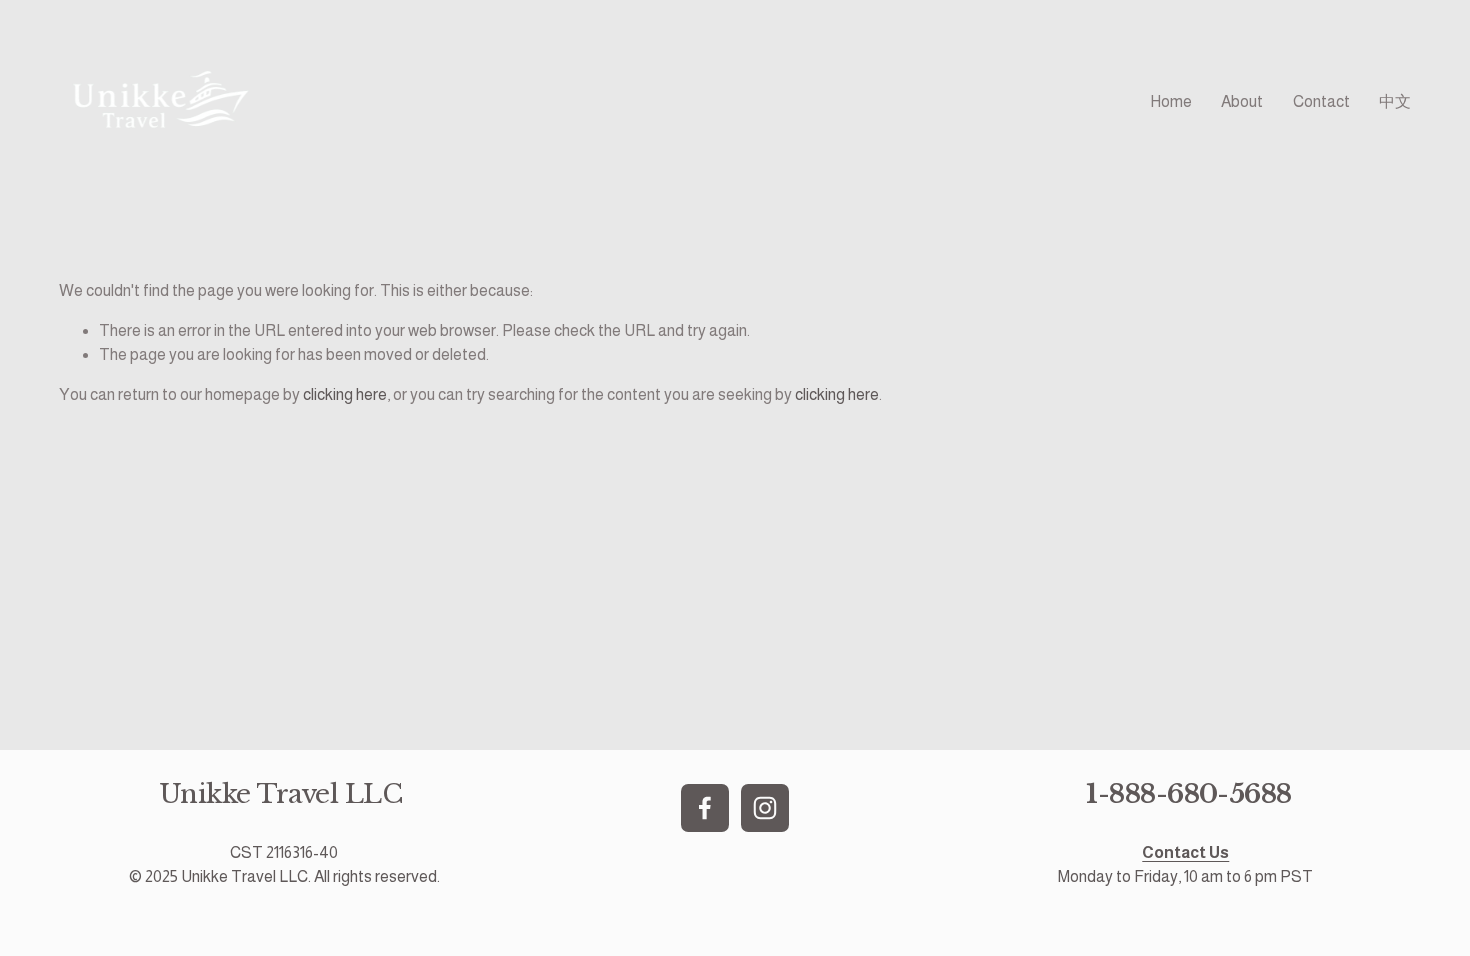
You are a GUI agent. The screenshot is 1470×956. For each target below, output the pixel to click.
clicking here (345, 394)
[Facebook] (705, 808)
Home (1171, 101)
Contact (1321, 101)
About (1242, 101)
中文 (1395, 101)
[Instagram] (765, 808)
